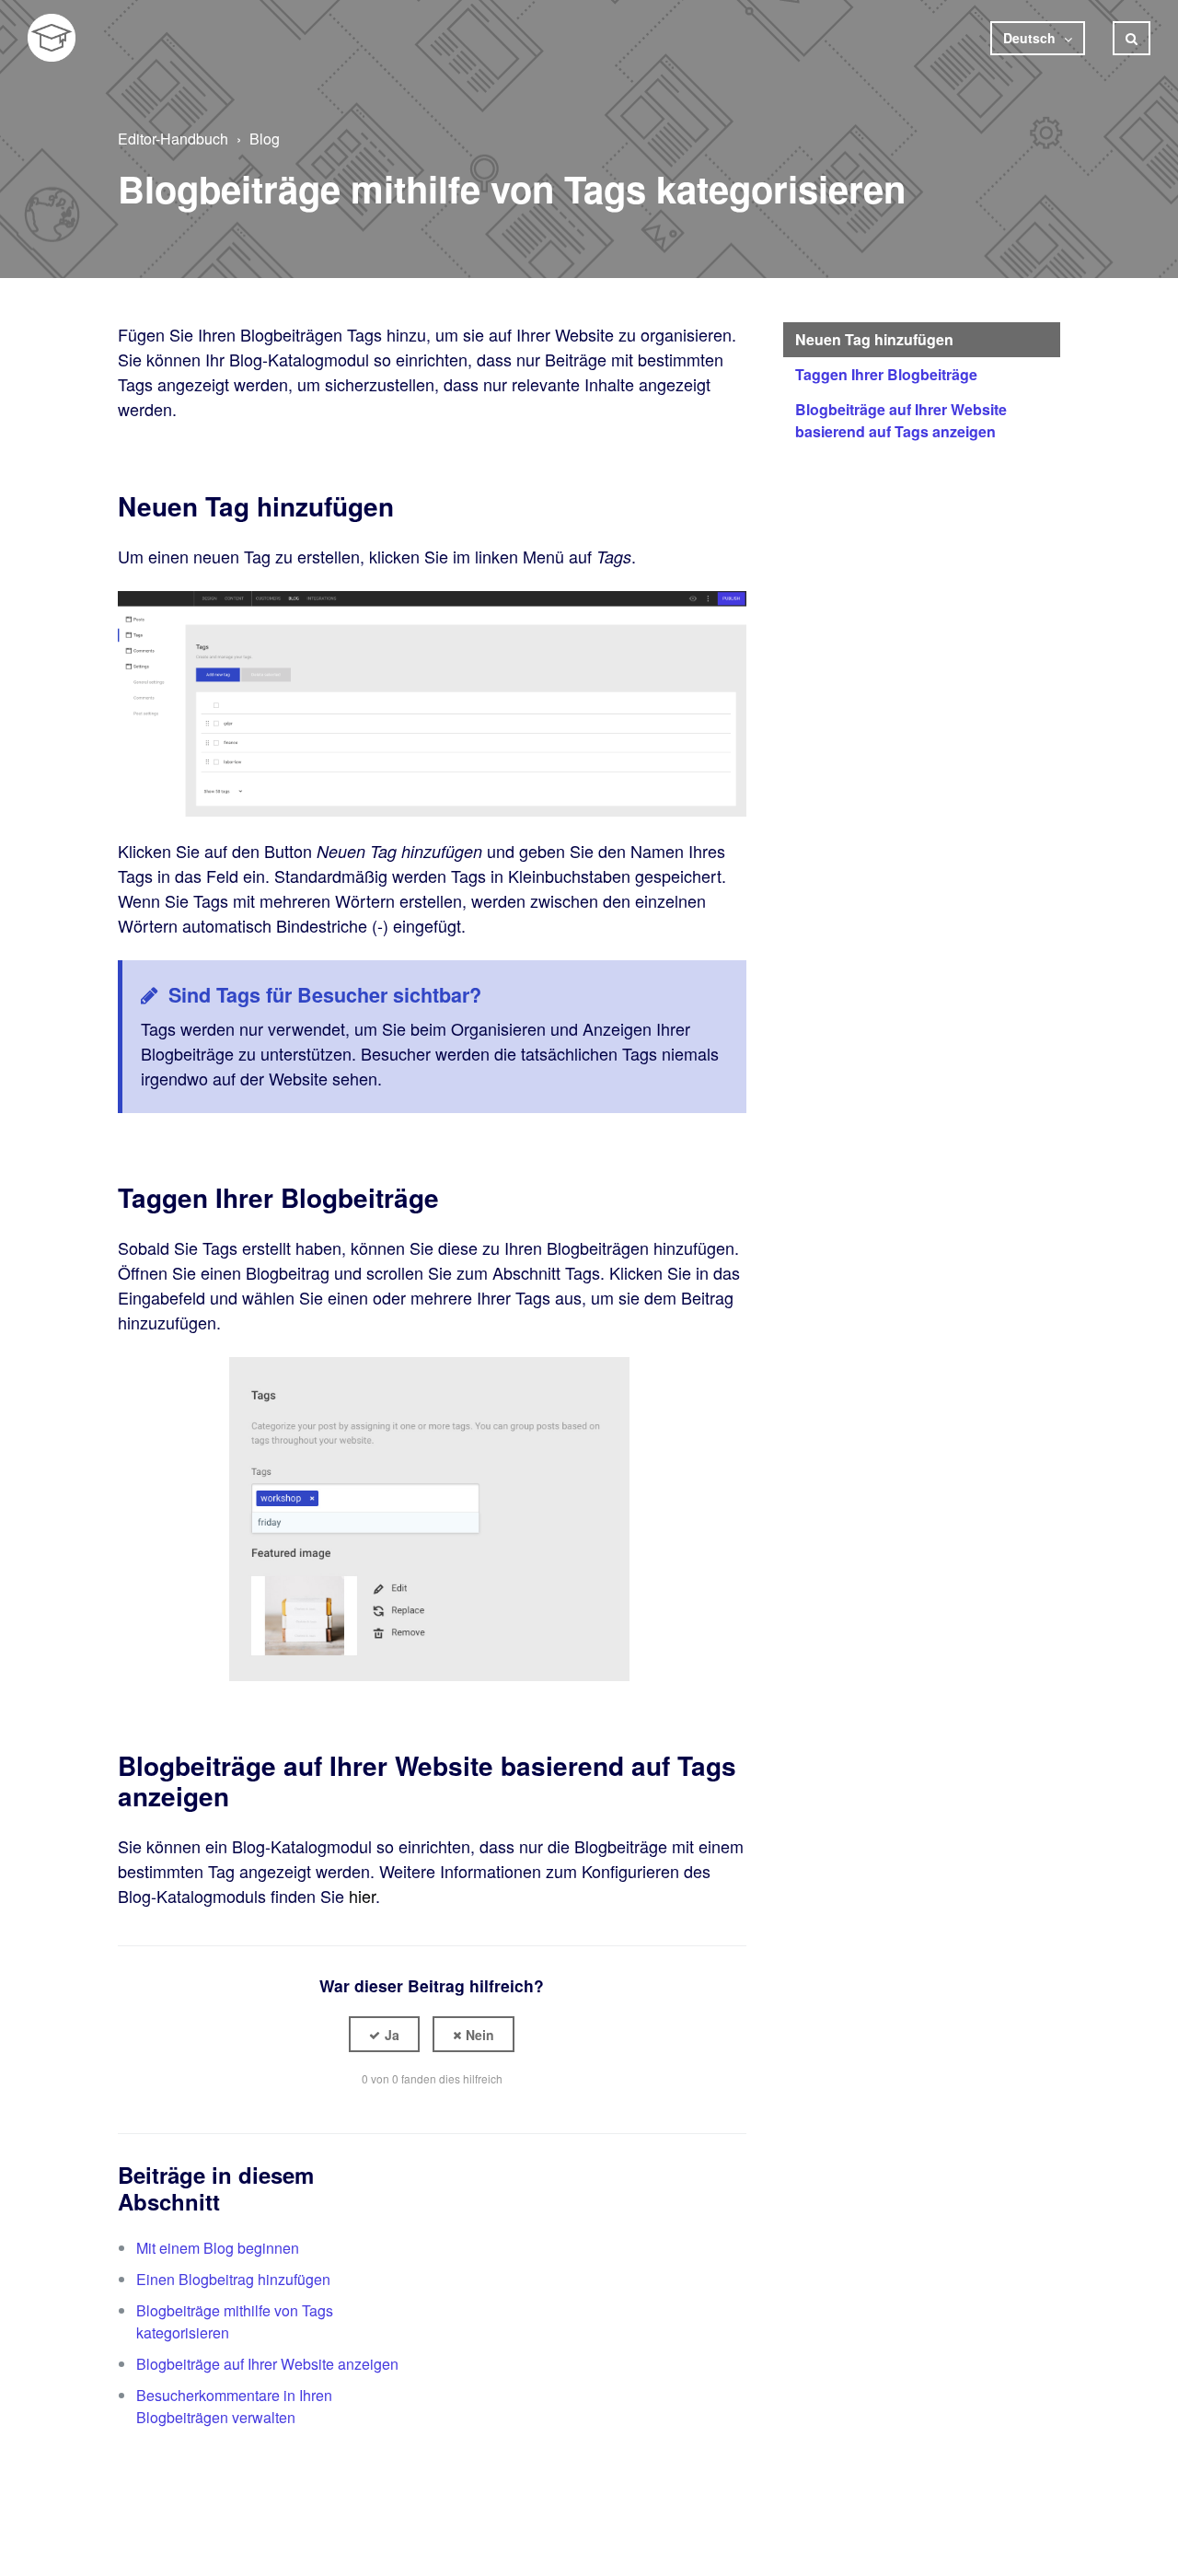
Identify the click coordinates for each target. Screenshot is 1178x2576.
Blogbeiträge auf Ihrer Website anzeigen (267, 2364)
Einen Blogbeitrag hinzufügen (233, 2279)
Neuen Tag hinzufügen (874, 339)
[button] (384, 2034)
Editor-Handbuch (173, 139)
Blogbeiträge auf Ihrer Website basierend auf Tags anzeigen (901, 420)
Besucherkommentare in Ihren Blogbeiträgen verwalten (234, 2406)
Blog (265, 139)
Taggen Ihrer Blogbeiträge (886, 374)
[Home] (52, 38)
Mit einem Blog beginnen (218, 2248)
